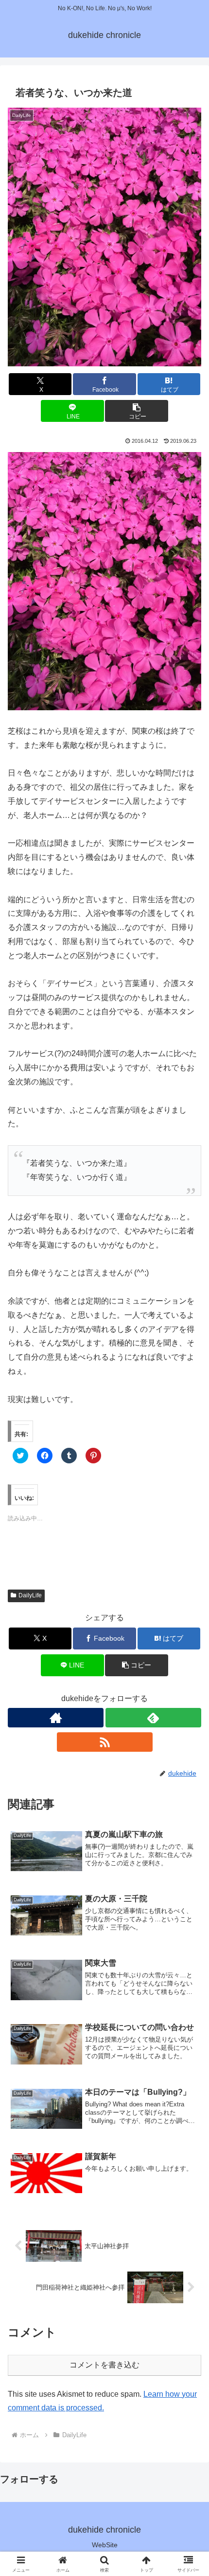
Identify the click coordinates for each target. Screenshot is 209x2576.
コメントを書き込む (104, 2365)
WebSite (105, 2545)
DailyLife (30, 1595)
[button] (104, 237)
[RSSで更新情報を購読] (105, 1742)
